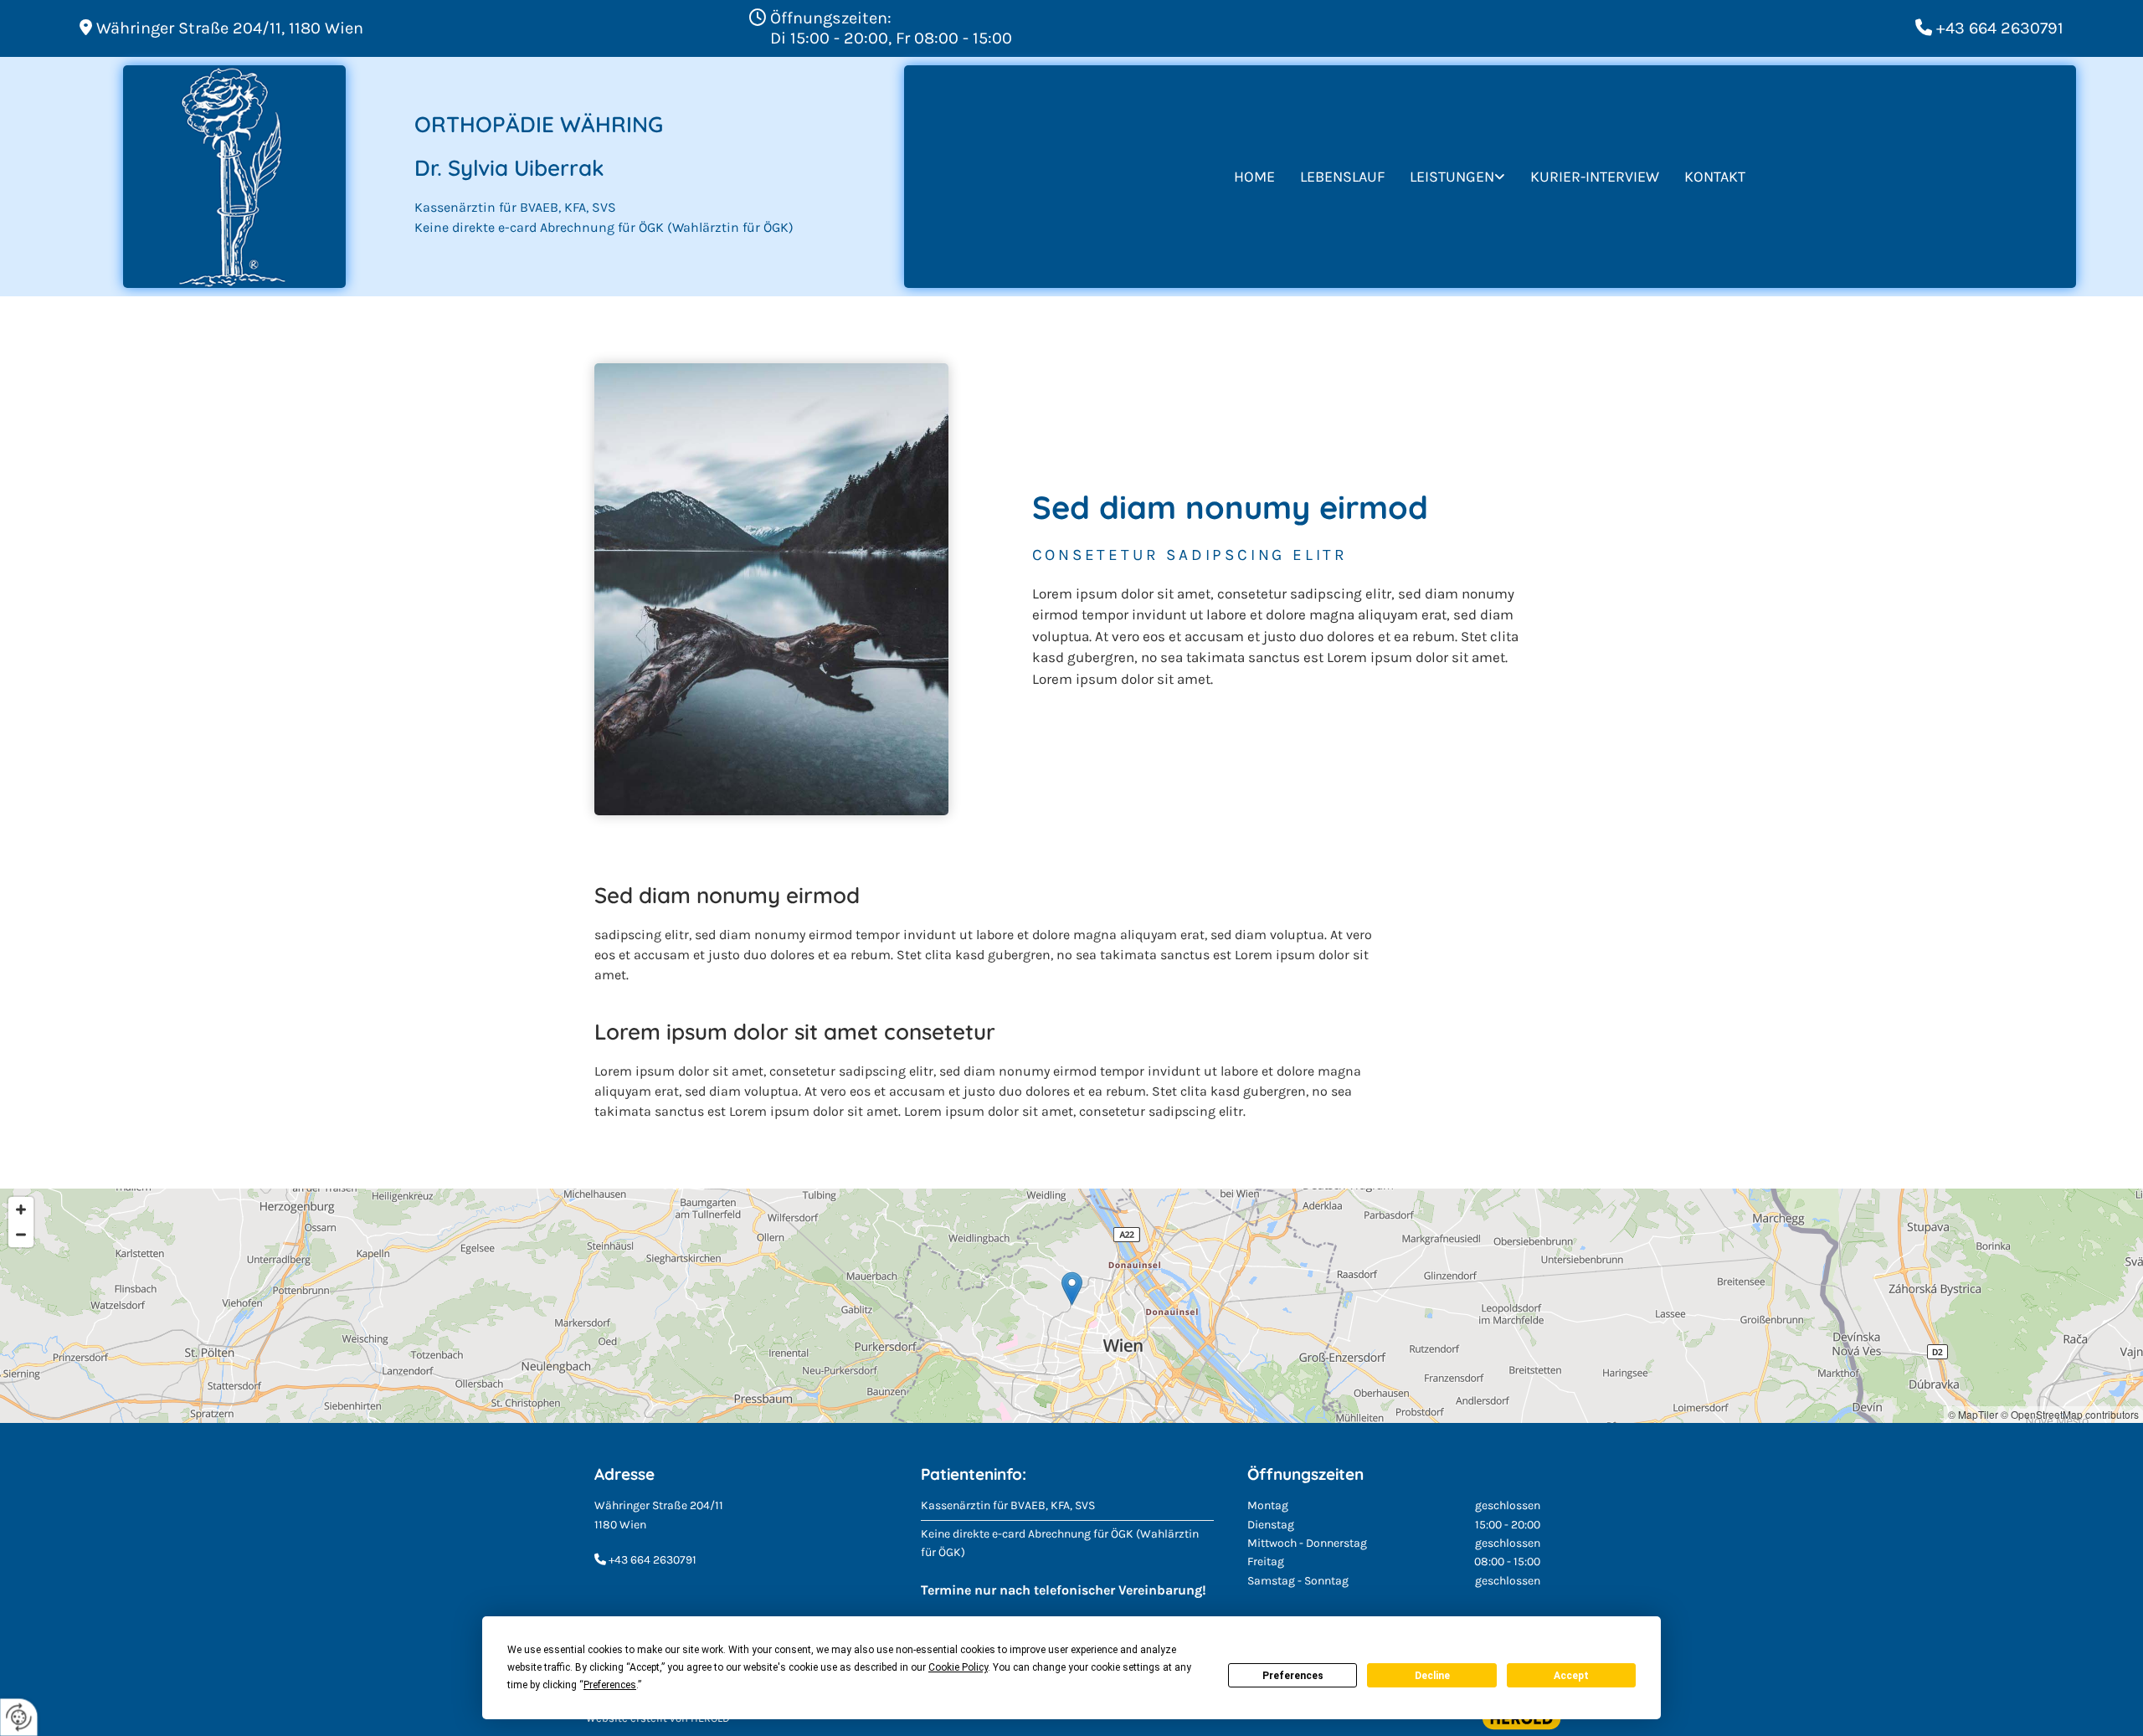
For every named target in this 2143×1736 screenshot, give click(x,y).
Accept (1571, 1676)
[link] (1457, 177)
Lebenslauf (1342, 177)
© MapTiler (1973, 1414)
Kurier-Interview (1595, 177)
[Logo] (234, 177)
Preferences (1293, 1676)
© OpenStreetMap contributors (2070, 1414)
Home (1254, 177)
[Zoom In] (21, 1210)
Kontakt (1715, 177)
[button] (1072, 1289)
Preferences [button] (610, 1685)
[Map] (1071, 1306)
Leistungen (1452, 177)
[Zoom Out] (21, 1235)
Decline (1432, 1676)
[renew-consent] (19, 1717)
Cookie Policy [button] (958, 1667)
